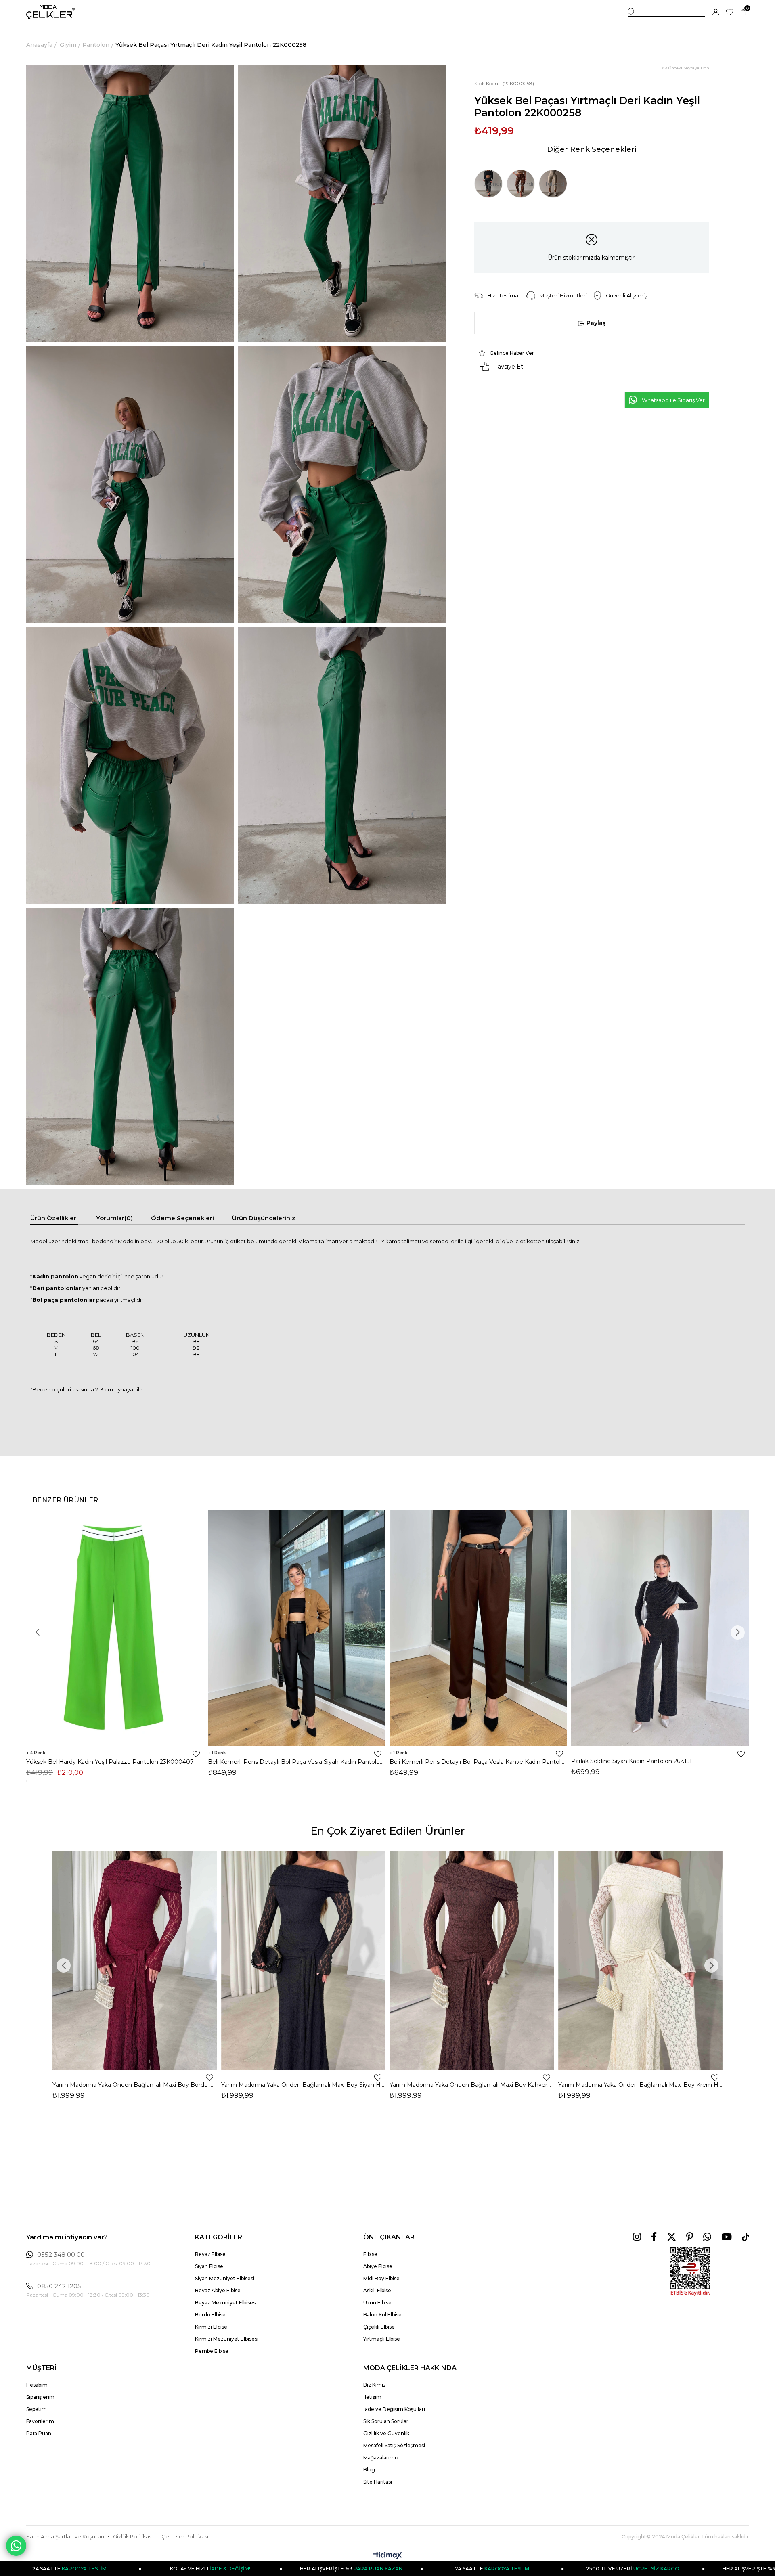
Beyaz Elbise (210, 2254)
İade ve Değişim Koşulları (394, 2409)
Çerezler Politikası (185, 2537)
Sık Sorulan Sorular (386, 2421)
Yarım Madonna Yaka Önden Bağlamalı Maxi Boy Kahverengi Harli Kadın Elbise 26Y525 (472, 2085)
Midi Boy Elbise (381, 2278)
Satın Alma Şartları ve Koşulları (65, 2537)
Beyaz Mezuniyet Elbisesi (226, 2303)
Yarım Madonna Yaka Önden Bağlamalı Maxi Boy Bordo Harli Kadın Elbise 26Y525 (135, 2085)
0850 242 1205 (59, 2286)
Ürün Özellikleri (54, 1218)
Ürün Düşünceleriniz (264, 1218)
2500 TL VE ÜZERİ (469, 2569)
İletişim (372, 2397)
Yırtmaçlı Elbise (382, 2339)
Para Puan (39, 2433)
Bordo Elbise (210, 2315)
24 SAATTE (328, 2569)
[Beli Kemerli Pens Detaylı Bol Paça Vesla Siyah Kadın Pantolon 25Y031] (297, 1628)
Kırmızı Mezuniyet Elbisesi (227, 2339)
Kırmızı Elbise (211, 2327)
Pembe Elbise (212, 2351)
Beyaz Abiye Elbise (218, 2290)
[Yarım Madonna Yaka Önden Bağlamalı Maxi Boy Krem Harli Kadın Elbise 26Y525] (641, 1960)
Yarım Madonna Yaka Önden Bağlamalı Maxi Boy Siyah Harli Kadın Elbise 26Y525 (304, 2085)
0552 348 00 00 (61, 2255)
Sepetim (37, 2409)
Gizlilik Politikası (133, 2537)
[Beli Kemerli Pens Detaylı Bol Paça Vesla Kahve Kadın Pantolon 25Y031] (478, 1628)
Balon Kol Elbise (382, 2315)
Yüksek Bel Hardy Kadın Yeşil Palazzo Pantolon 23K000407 (110, 1762)
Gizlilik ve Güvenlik (386, 2433)
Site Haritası (378, 2482)
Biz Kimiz (375, 2385)
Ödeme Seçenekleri (182, 1218)
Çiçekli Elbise (379, 2327)
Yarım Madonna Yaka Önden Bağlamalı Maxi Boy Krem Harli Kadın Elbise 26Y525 (641, 2085)
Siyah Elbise (209, 2266)
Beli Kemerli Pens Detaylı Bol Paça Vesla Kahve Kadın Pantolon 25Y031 (478, 1762)
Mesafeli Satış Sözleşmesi (394, 2445)
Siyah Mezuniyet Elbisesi (225, 2278)
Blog (369, 2470)
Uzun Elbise (377, 2303)
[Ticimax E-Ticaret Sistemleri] (388, 2556)
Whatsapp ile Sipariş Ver (673, 400)
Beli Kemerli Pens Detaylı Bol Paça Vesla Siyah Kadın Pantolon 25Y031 (297, 1762)
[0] (743, 12)
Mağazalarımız (381, 2458)
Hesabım (37, 2385)
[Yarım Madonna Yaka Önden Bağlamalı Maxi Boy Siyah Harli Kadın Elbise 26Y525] (304, 1960)
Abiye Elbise (378, 2266)
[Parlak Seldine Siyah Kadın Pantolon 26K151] (660, 1628)
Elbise (370, 2254)
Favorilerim (40, 2421)
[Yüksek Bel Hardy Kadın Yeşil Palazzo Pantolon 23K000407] (115, 1628)
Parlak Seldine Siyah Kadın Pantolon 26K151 (632, 1761)
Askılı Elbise (377, 2290)
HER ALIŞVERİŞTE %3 (187, 2569)
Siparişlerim (40, 2397)
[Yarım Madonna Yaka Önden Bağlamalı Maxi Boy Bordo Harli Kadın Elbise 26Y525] (135, 1960)
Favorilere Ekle (196, 1754)
